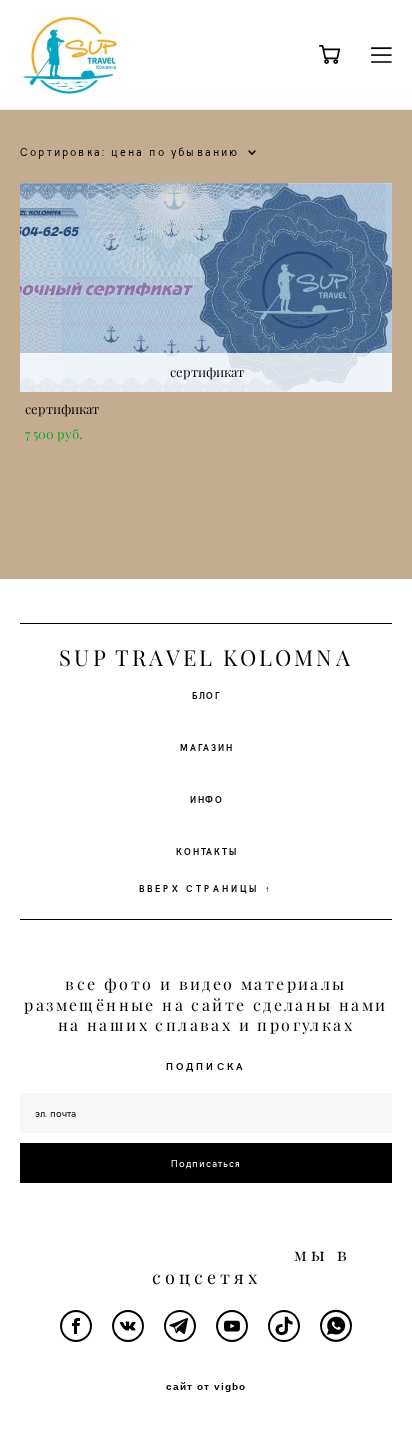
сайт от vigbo (206, 1387)
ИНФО (207, 799)
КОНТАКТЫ (206, 851)
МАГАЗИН (207, 747)
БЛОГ (207, 695)
